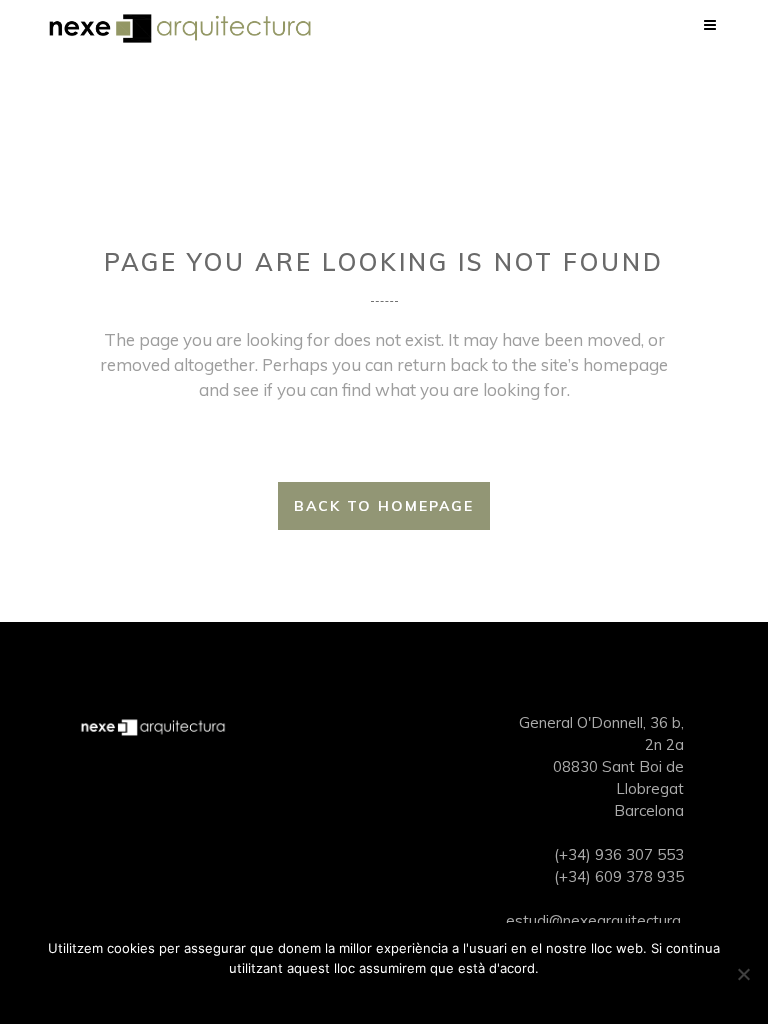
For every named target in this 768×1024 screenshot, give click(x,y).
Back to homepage (384, 506)
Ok (384, 994)
